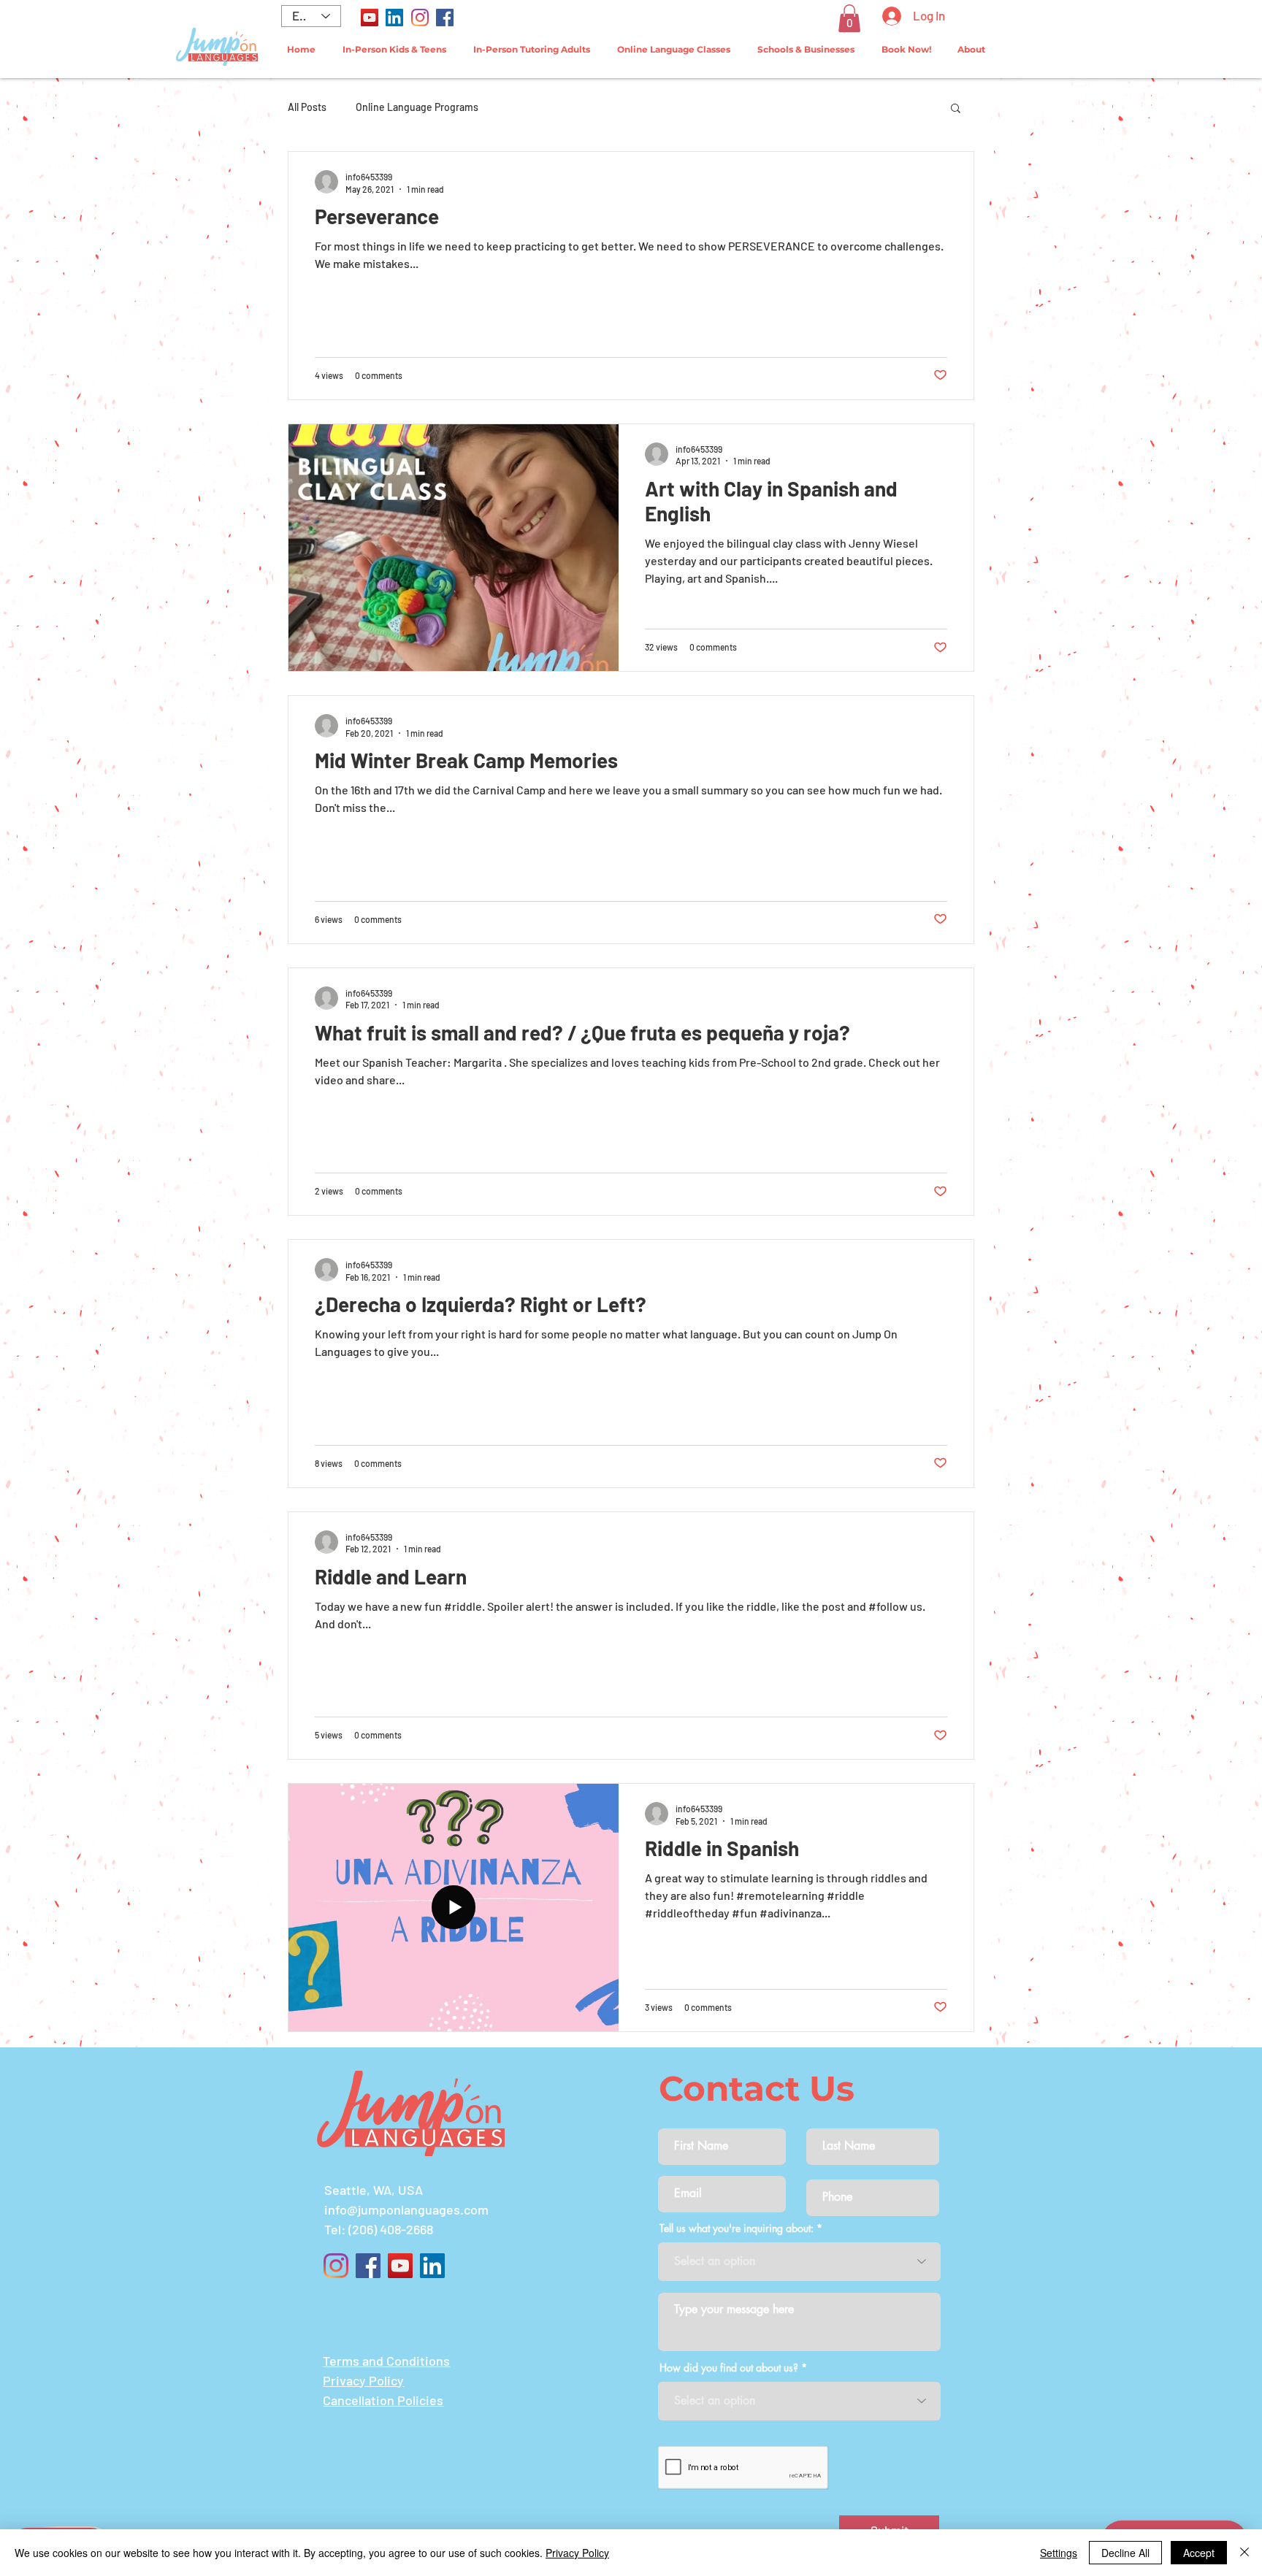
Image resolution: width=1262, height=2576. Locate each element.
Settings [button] (1059, 2553)
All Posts (307, 107)
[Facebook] (445, 18)
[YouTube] (370, 18)
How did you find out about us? (729, 2368)
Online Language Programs (417, 107)
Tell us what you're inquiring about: (737, 2228)
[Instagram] (420, 18)
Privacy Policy (577, 2553)
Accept (1199, 2553)
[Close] (1244, 2553)
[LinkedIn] (394, 18)
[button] (849, 18)
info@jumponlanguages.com (406, 2209)
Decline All (1125, 2553)
